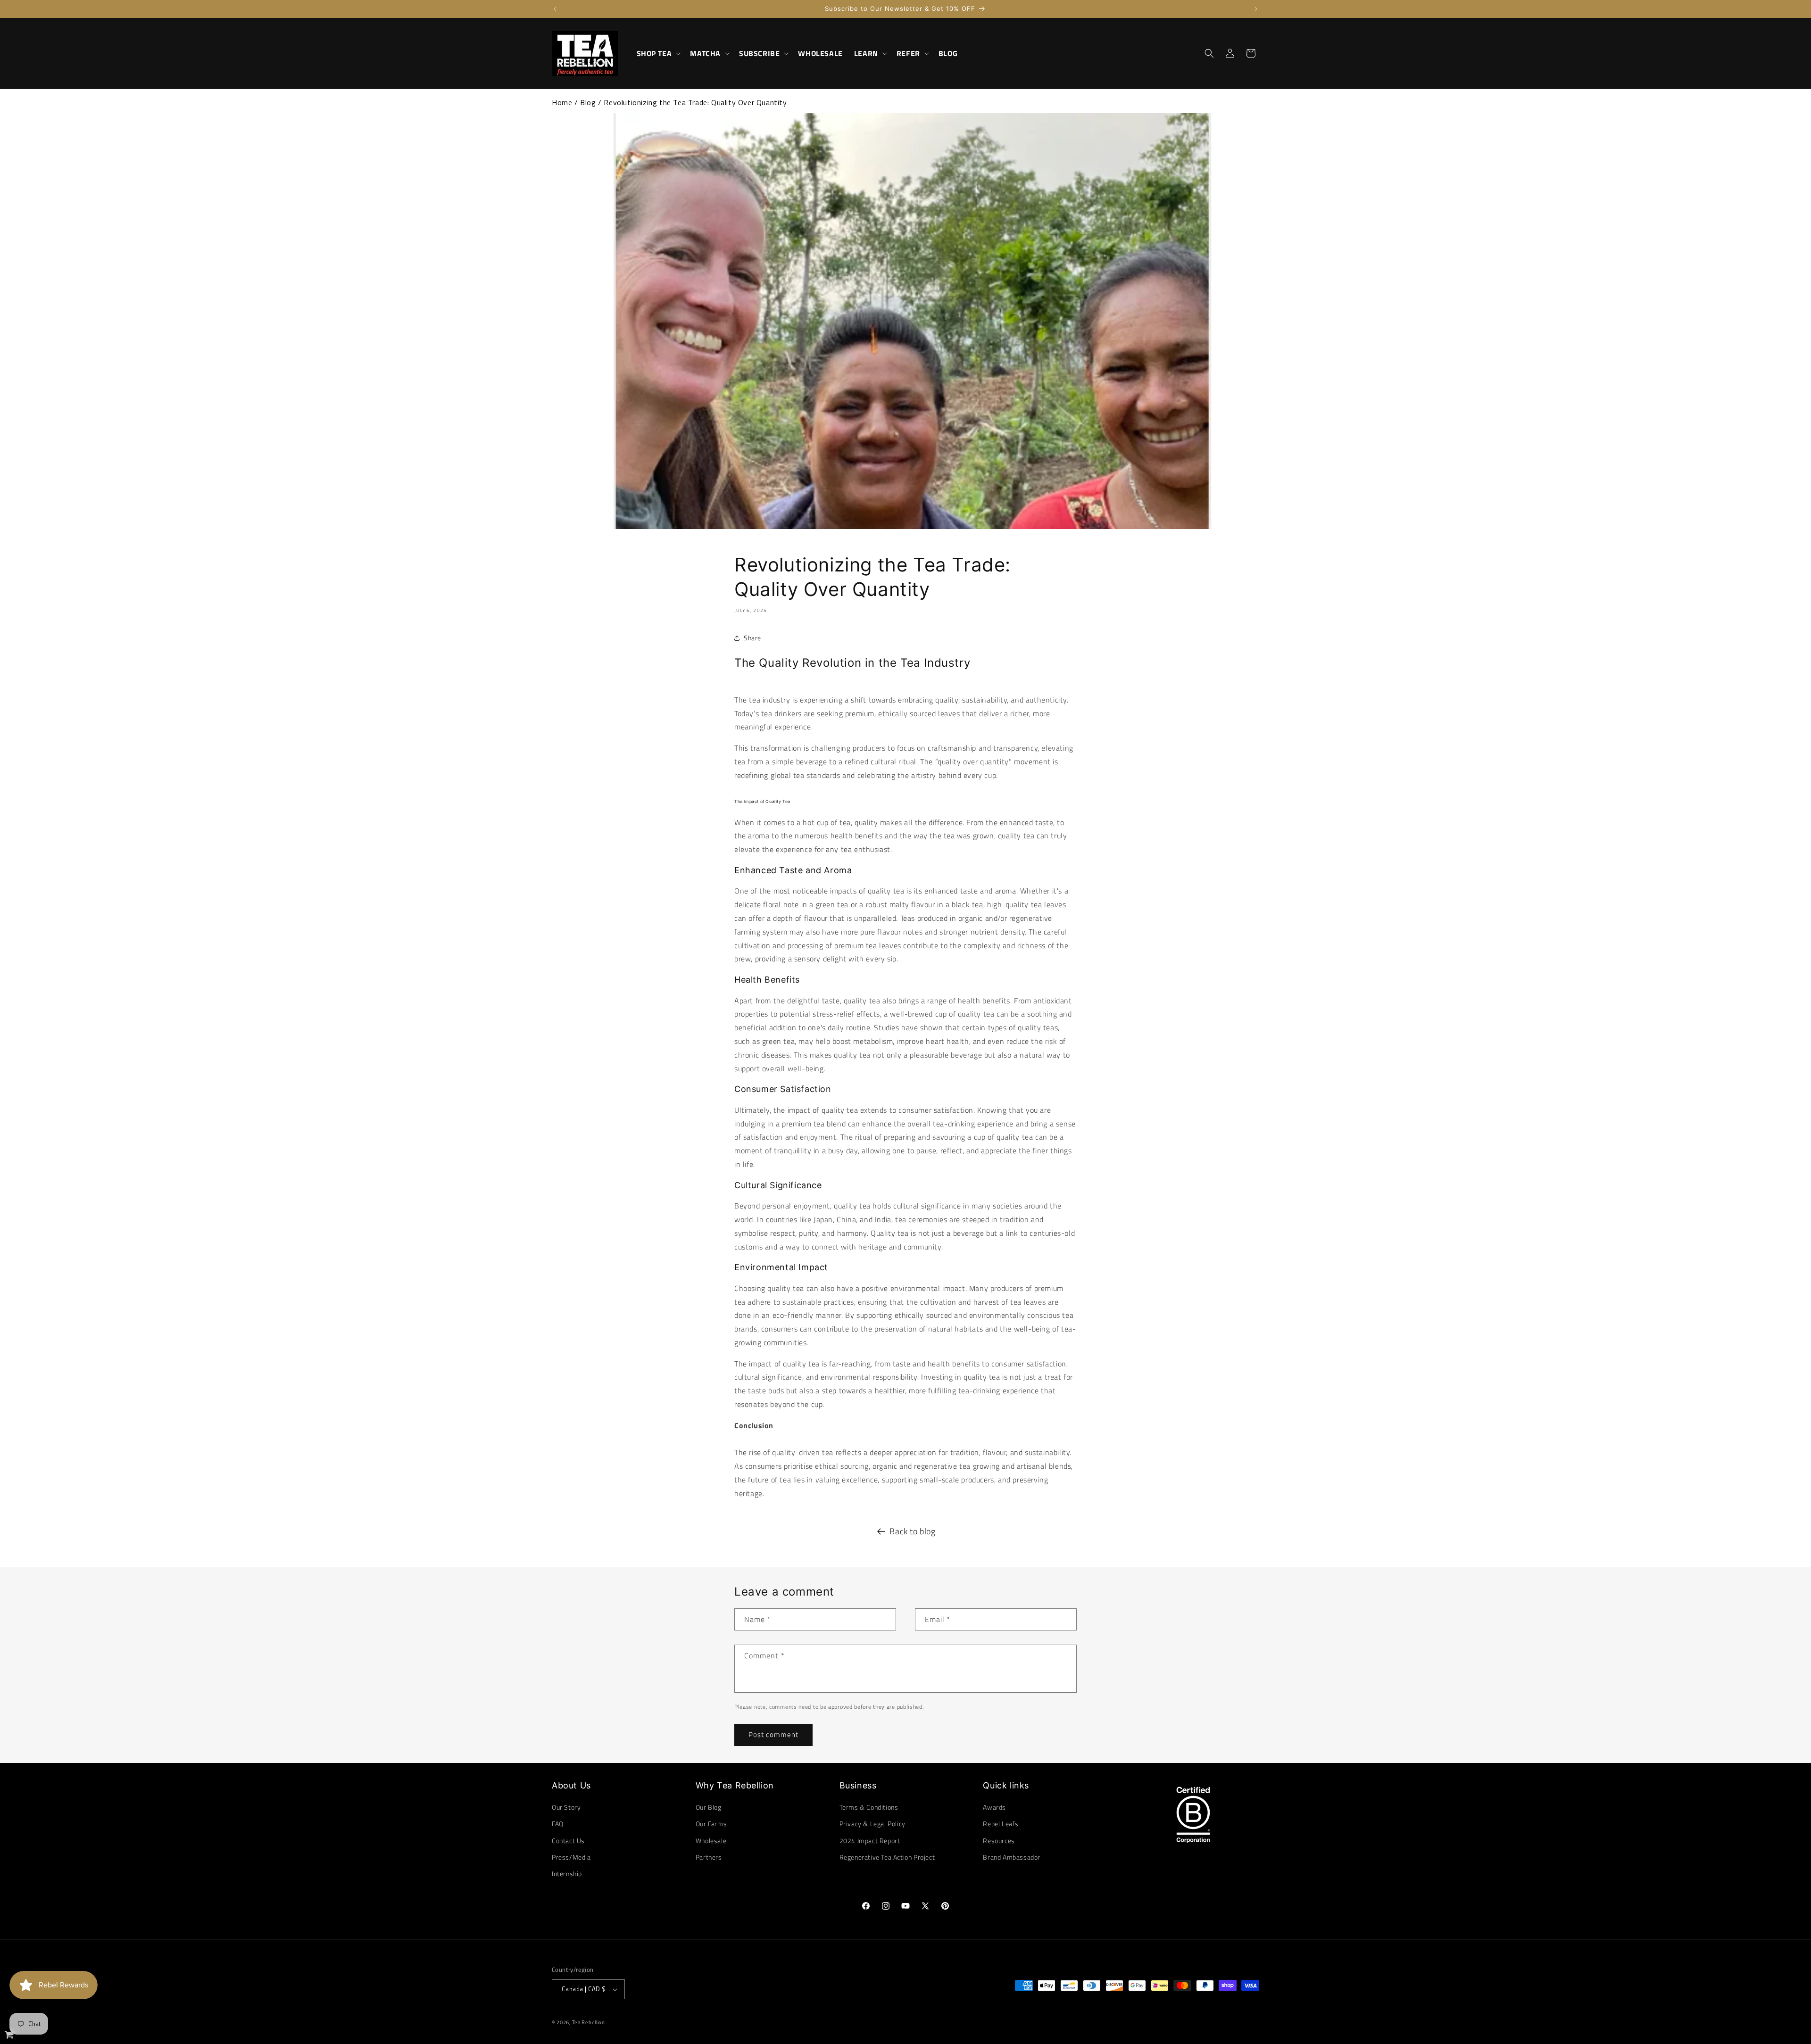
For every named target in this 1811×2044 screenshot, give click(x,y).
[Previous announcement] (555, 9)
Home (562, 102)
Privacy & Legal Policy (872, 1824)
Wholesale (711, 1841)
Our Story (566, 1807)
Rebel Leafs (1001, 1824)
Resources (999, 1841)
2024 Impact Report (870, 1841)
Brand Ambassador (1012, 1857)
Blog (588, 102)
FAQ (558, 1824)
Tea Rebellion (589, 2022)
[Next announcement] (1256, 9)
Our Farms (711, 1824)
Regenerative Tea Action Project (887, 1857)
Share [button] (752, 638)
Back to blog (912, 1531)
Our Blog (709, 1807)
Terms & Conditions (869, 1807)
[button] (658, 54)
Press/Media (571, 1857)
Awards (994, 1807)
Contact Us (568, 1841)
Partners (709, 1857)
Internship (567, 1874)
